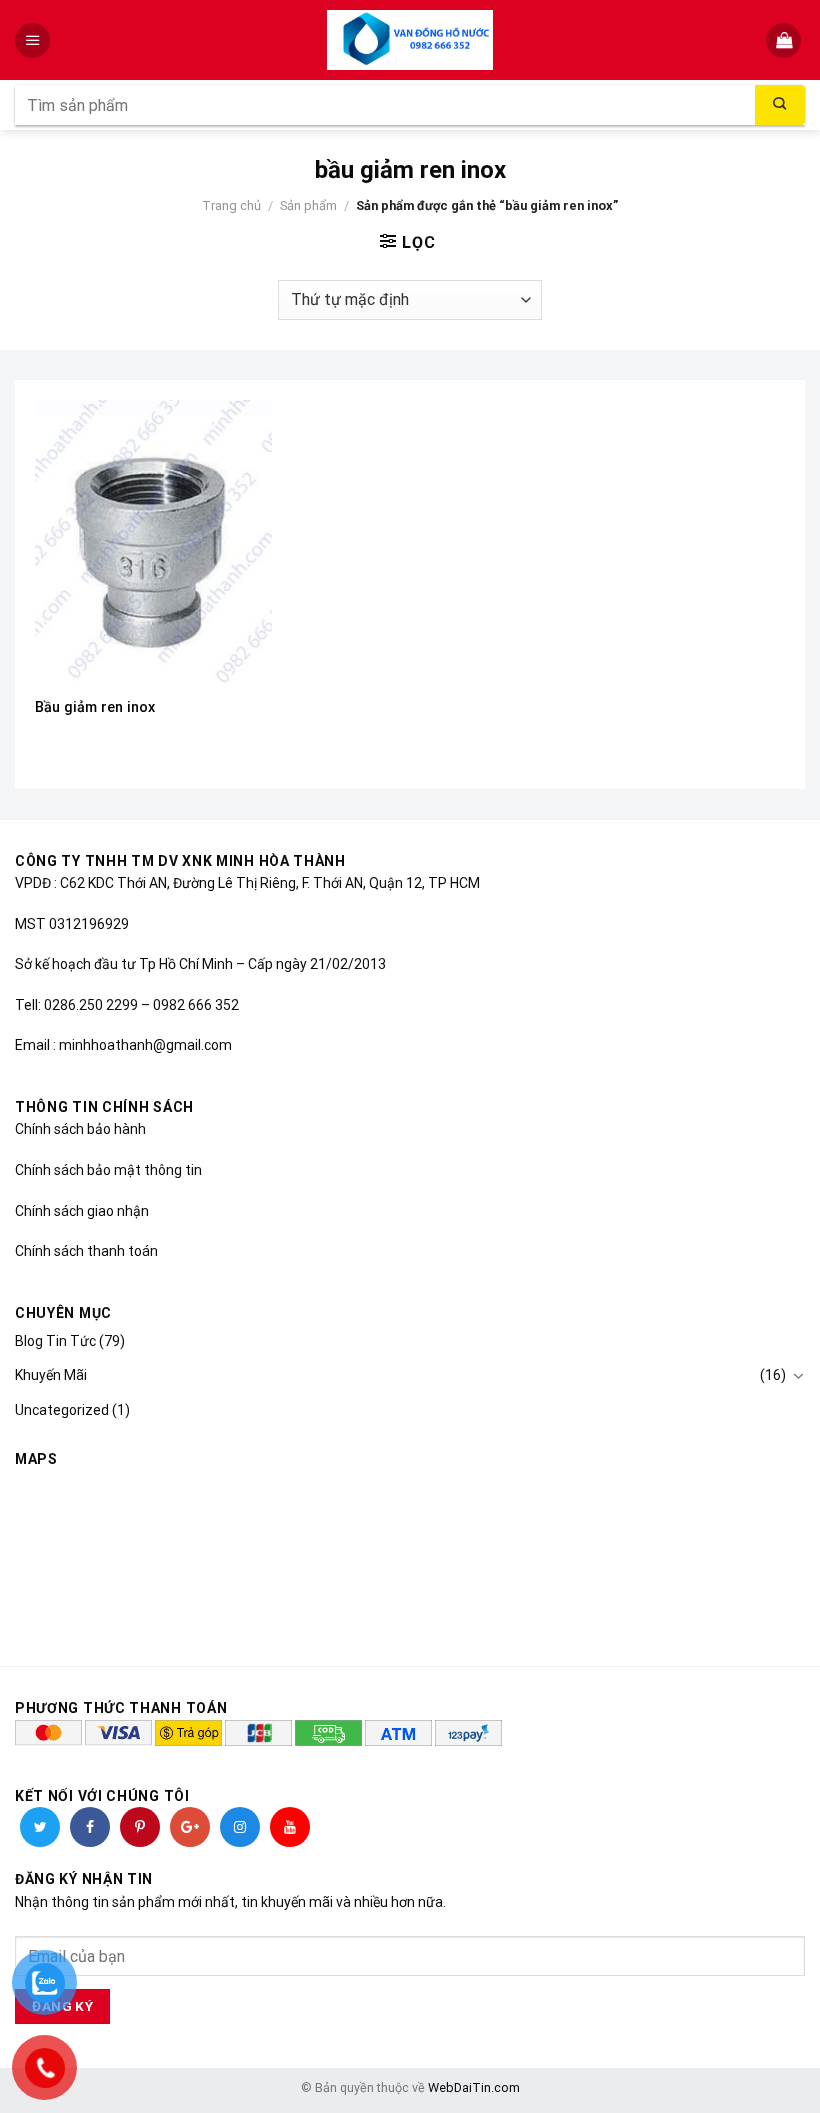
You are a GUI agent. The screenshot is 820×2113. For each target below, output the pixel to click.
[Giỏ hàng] (785, 40)
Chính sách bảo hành (80, 1129)
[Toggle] (798, 1376)
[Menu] (34, 40)
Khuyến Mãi (51, 1375)
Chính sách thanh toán (86, 1251)
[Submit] (780, 105)
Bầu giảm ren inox (95, 707)
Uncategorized (62, 1410)
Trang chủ (231, 205)
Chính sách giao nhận (82, 1211)
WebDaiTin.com (474, 2087)
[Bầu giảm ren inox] (153, 542)
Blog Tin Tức (55, 1341)
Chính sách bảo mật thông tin (108, 1170)
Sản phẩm (308, 205)
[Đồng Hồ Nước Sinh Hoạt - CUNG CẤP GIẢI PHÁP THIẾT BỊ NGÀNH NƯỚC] (410, 40)
